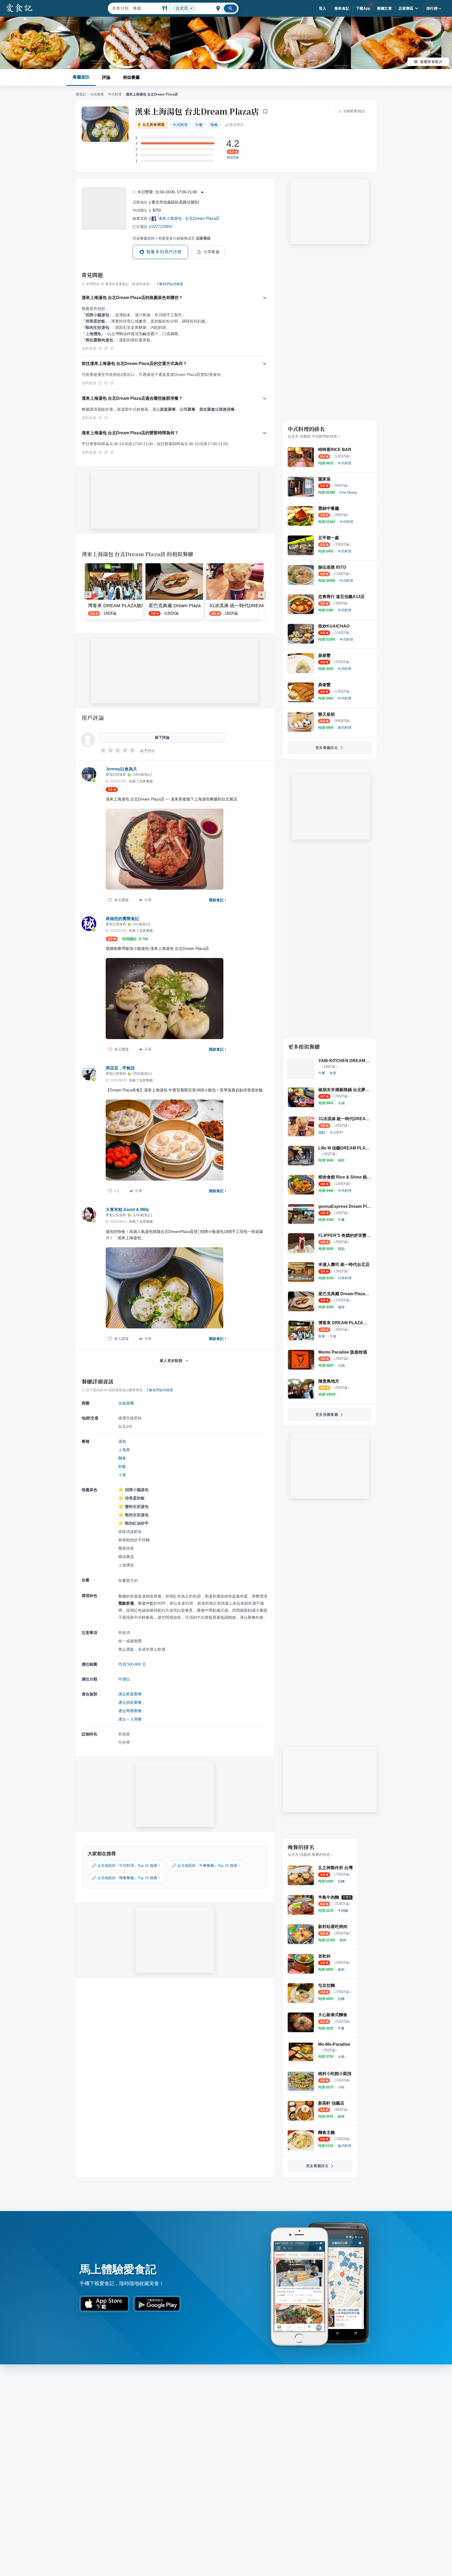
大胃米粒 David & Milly (127, 1210)
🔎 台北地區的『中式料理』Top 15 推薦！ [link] (126, 1865)
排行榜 (432, 8)
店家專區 (406, 8)
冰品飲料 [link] (336, 1132)
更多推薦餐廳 (327, 1414)
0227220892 (162, 226)
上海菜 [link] (124, 1450)
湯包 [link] (122, 1441)
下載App (363, 8)
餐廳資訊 (81, 77)
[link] (344, 463)
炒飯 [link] (122, 1466)
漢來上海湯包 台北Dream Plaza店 (197, 111)
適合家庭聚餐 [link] (130, 1694)
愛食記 (81, 94)
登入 (323, 8)
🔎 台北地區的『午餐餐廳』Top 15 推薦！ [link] (206, 1865)
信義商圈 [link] (126, 1403)
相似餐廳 (131, 77)
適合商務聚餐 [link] (130, 1711)
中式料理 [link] (180, 125)
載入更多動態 (171, 1361)
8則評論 (233, 157)
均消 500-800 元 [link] (132, 1664)
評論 (106, 77)
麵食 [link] (122, 1458)
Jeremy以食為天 (121, 769)
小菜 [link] (122, 1475)
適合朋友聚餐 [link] (130, 1702)
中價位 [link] (124, 1679)
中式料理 (115, 94)
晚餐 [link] (214, 125)
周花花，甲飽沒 (120, 1068)
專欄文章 (385, 8)
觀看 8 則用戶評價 (164, 252)
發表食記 (342, 8)
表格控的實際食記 (122, 919)
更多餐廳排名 (327, 748)
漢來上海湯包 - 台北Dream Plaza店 (189, 218)
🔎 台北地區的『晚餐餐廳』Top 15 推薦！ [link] (126, 1878)
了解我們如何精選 (169, 284)
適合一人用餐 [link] (130, 1719)
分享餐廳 (212, 252)
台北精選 (97, 94)
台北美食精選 (153, 125)
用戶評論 (93, 718)
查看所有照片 (431, 62)
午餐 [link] (199, 125)
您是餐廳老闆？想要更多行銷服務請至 (172, 238)
